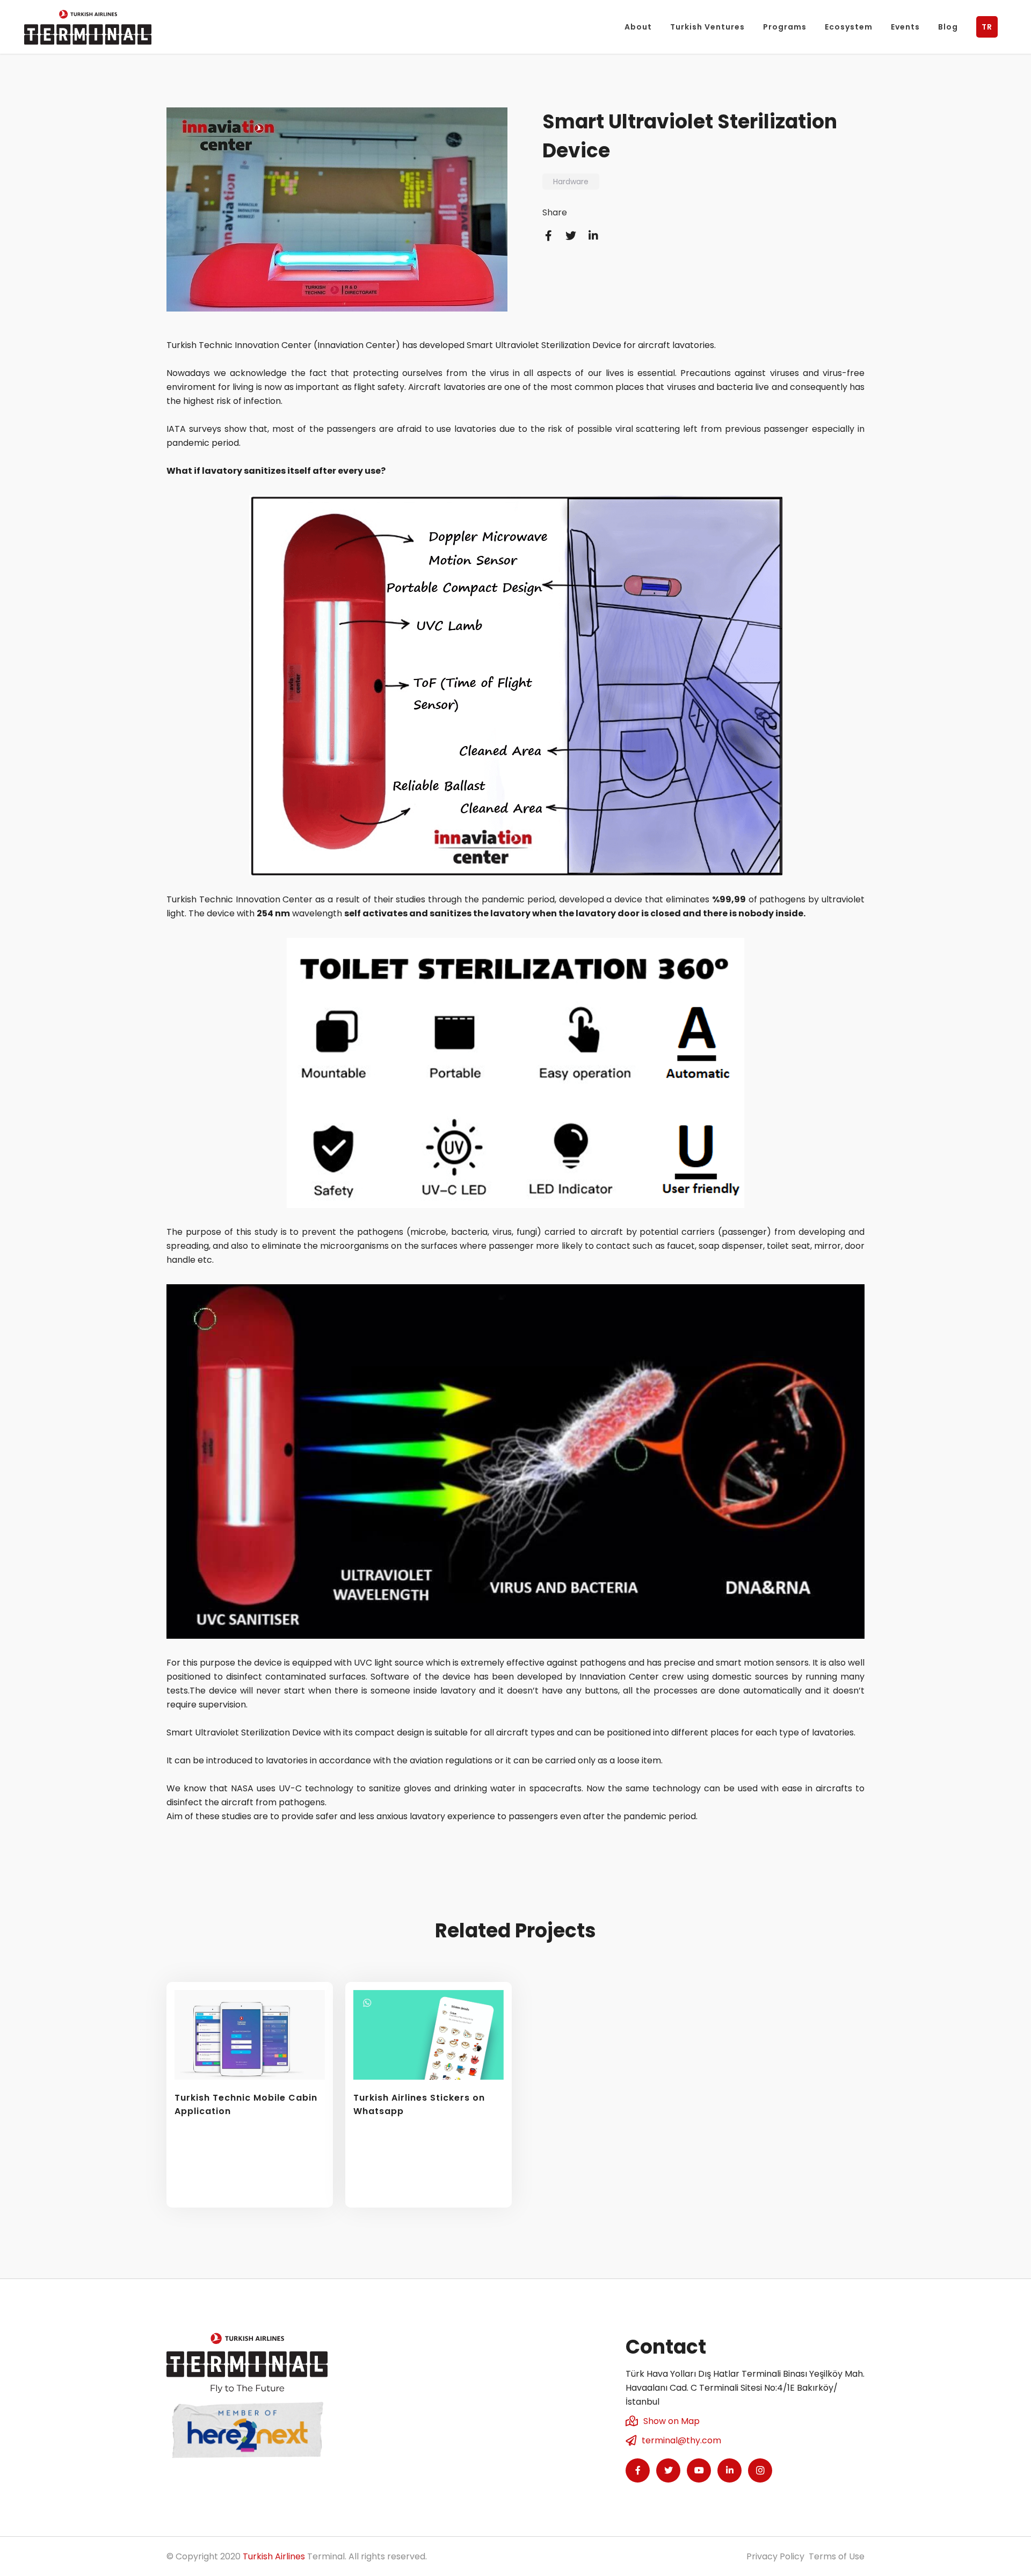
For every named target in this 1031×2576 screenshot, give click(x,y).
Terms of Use (837, 2556)
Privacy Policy (775, 2556)
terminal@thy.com (681, 2440)
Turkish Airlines (274, 2556)
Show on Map (671, 2421)
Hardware (571, 182)
